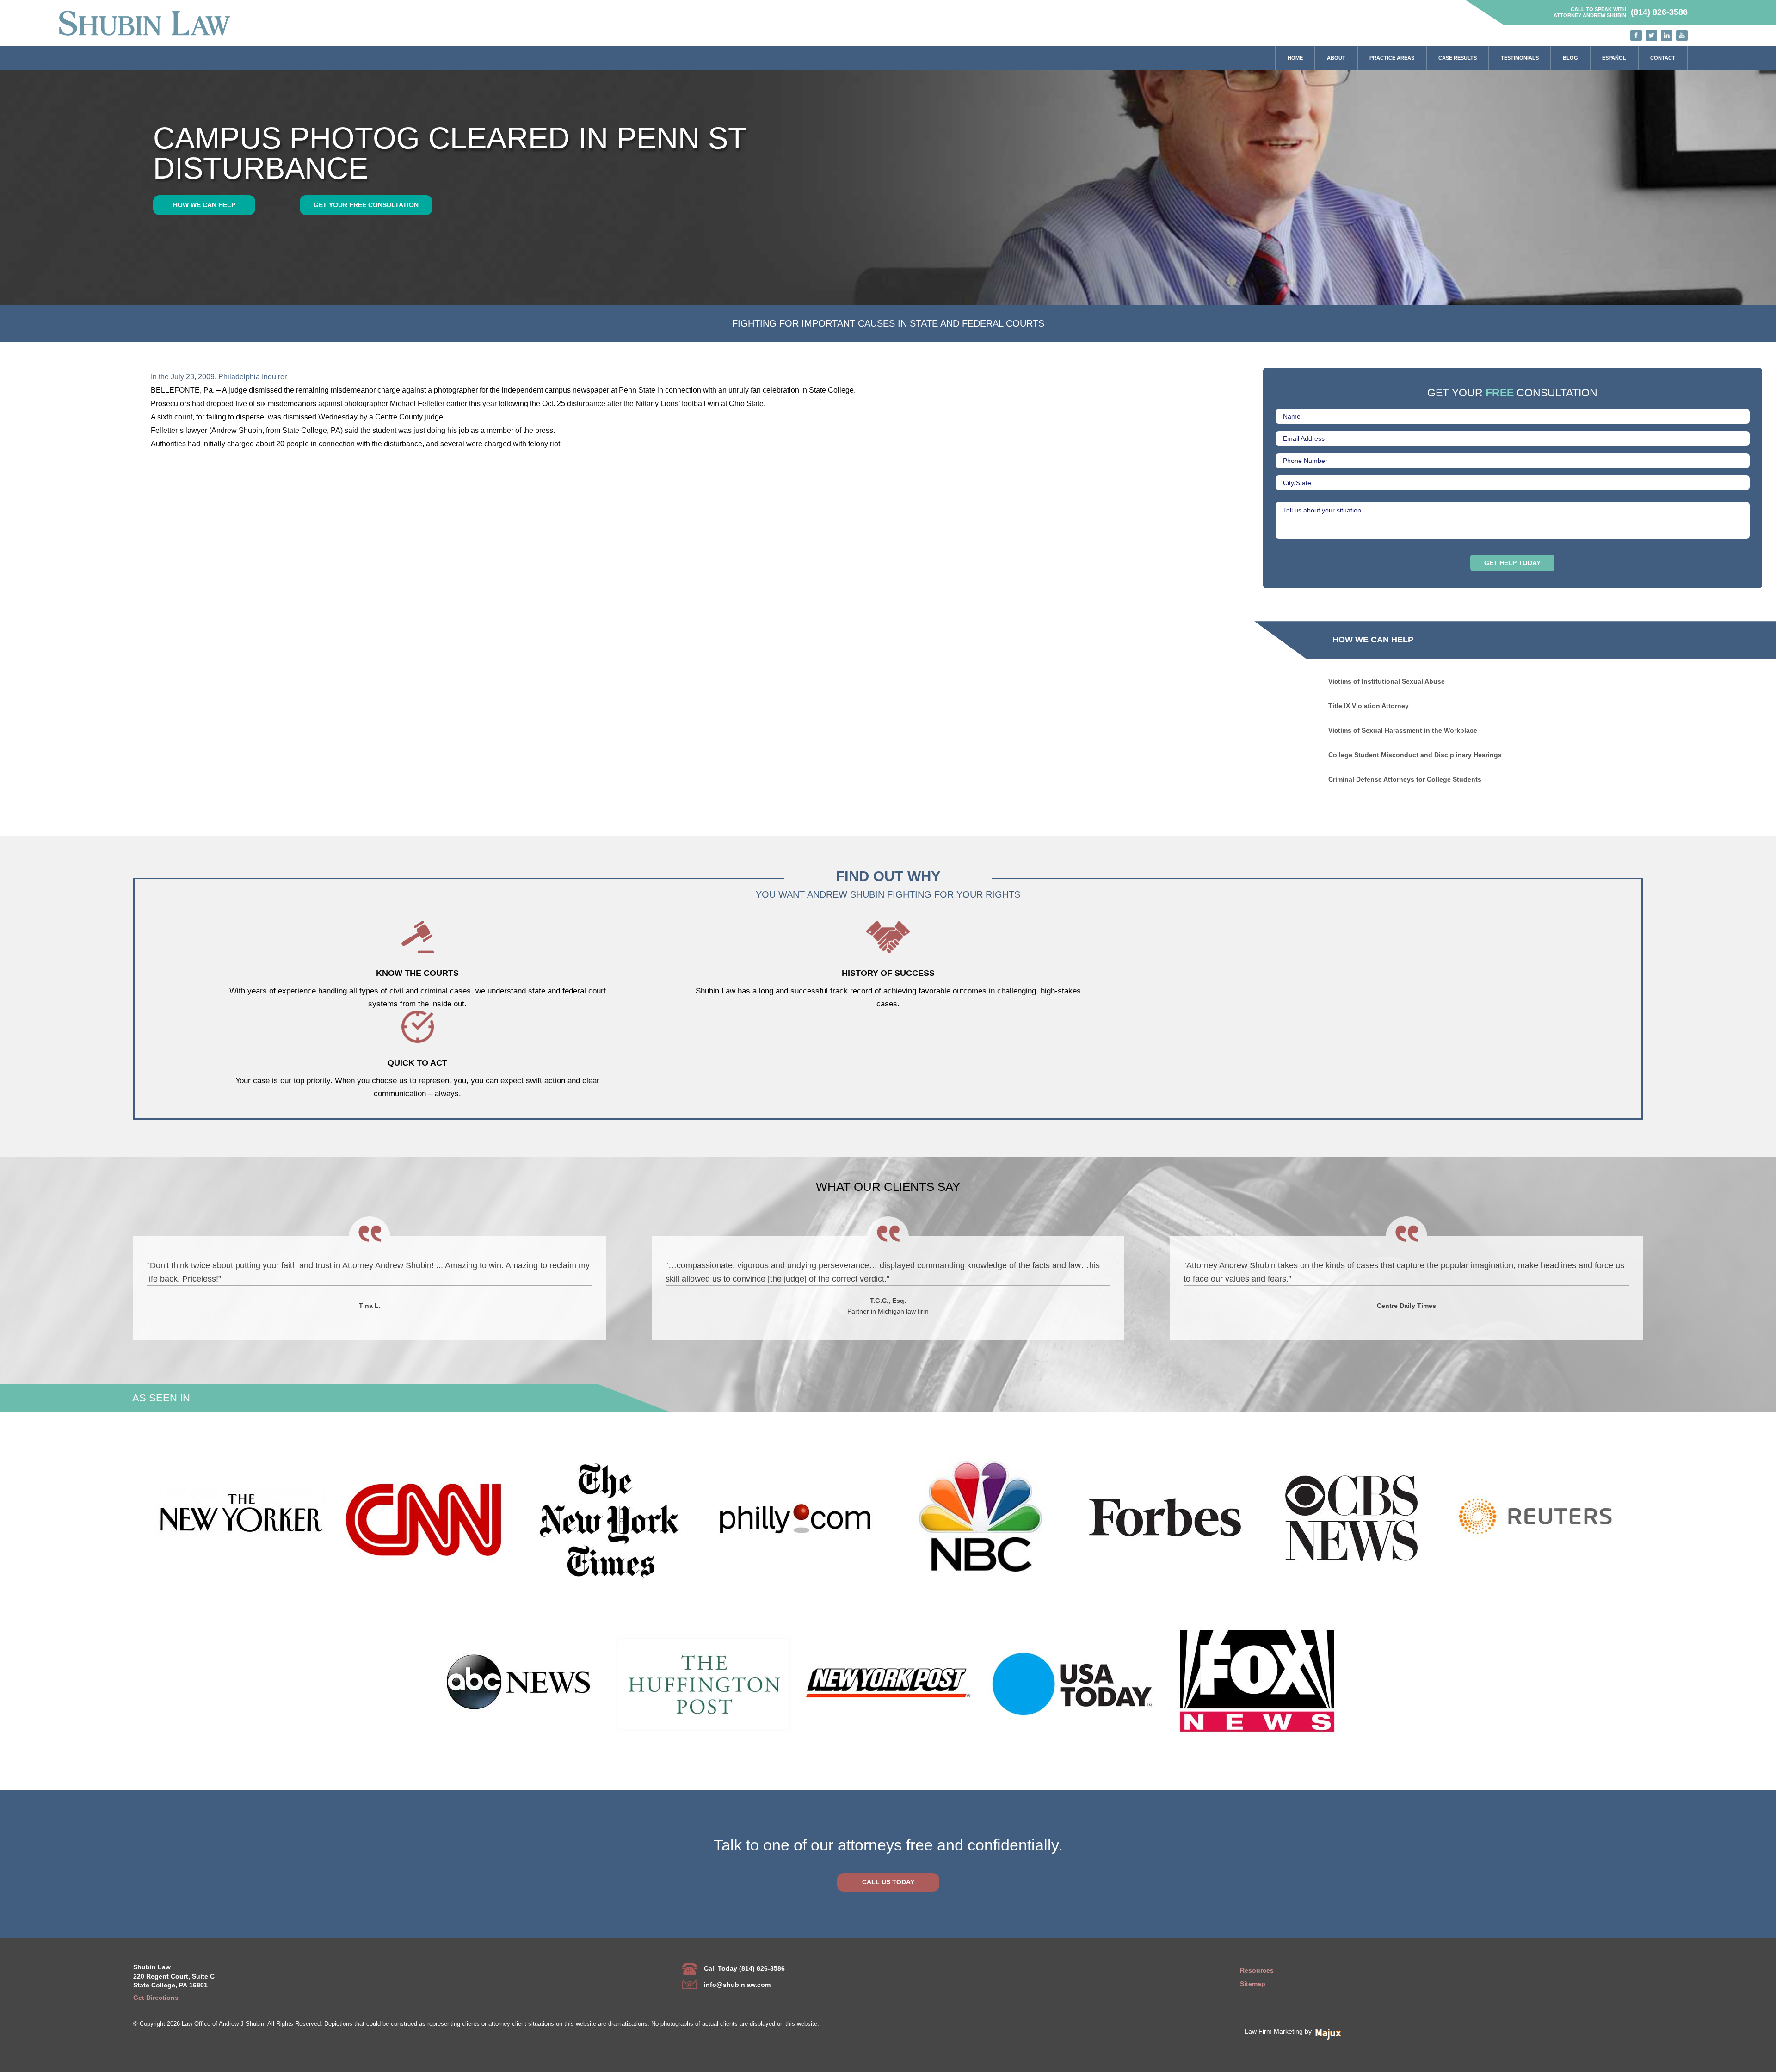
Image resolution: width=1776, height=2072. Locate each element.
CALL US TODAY (888, 1882)
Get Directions (156, 1998)
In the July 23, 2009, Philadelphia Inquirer (219, 376)
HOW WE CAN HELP (204, 205)
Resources (1257, 1970)
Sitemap (1253, 1984)
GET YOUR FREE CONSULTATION (366, 205)
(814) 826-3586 (1659, 12)
